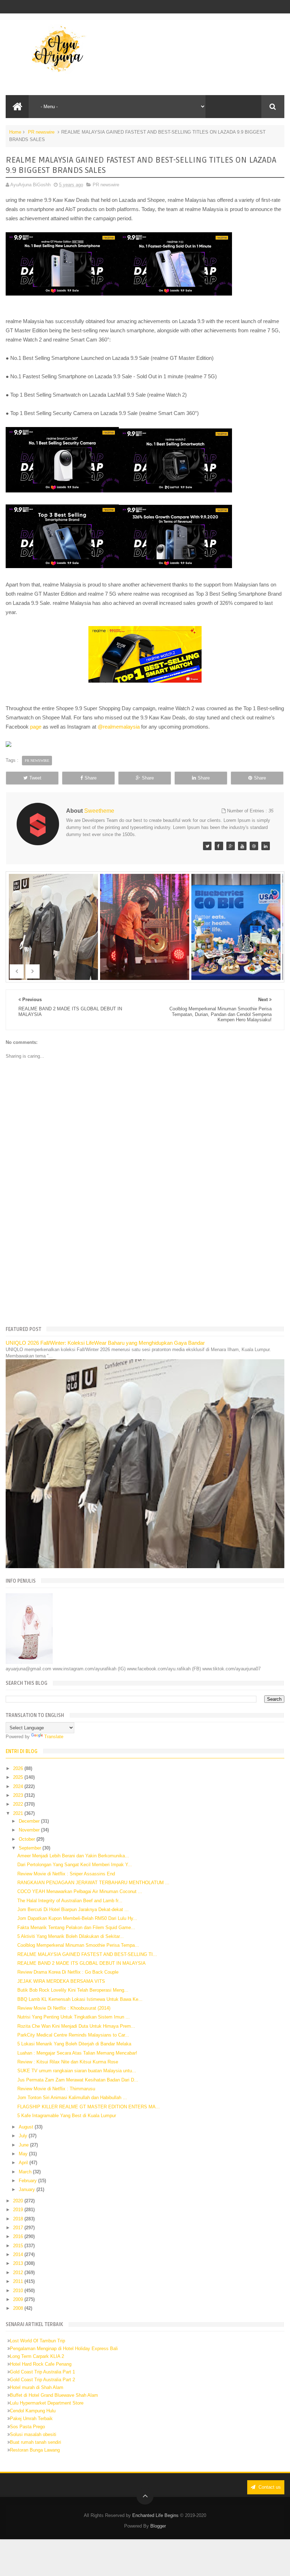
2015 (19, 2246)
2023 (19, 1795)
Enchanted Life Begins (155, 2515)
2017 (19, 2228)
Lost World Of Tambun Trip (37, 2341)
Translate (54, 1737)
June (24, 2145)
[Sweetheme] (207, 846)
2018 (19, 2219)
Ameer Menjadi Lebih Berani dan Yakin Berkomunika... (73, 1856)
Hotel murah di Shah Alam (37, 2387)
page (36, 727)
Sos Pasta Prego (27, 2427)
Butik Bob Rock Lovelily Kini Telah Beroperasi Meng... (73, 1990)
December (30, 1821)
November (30, 1830)
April (24, 2163)
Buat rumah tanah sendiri (36, 2442)
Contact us (269, 2487)
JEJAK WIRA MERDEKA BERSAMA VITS (61, 1981)
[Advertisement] (145, 1265)
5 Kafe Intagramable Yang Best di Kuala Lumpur (67, 2116)
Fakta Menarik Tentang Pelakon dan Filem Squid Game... (76, 1927)
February (28, 2181)
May (24, 2154)
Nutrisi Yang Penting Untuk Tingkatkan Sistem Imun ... (74, 2017)
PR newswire (41, 132)
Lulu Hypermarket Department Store (47, 2403)
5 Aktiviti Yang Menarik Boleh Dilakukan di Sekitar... (71, 1936)
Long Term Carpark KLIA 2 (37, 2356)
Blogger (158, 2526)
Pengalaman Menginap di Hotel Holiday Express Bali (64, 2349)
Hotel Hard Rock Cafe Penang (41, 2364)
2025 (19, 1777)
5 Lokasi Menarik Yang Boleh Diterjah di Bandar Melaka (74, 2044)
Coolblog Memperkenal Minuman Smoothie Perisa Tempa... (78, 1945)
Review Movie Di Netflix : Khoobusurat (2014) (64, 2008)
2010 (19, 2291)
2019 (19, 2210)
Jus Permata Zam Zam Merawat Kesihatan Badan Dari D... (78, 2080)
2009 (19, 2299)
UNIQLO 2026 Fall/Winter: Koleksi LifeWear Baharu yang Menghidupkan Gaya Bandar (105, 1343)
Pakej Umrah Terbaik (31, 2419)
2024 (19, 1786)
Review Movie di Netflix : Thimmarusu (56, 2089)
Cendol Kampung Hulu (33, 2411)
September (31, 1848)
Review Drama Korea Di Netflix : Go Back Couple (68, 1972)
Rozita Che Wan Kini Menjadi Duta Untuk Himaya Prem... (76, 2026)
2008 (19, 2308)
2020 (19, 2201)
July (24, 2136)
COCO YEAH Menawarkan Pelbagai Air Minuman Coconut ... (80, 1891)
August (27, 2127)
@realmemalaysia (119, 727)
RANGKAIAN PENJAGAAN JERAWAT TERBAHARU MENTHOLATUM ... (93, 1883)
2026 (19, 1768)
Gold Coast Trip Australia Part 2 (42, 2380)
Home (15, 132)
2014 (19, 2254)
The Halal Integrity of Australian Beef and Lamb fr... (70, 1901)
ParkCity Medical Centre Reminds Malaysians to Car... (73, 2035)
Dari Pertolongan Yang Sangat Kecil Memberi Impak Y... (75, 1865)
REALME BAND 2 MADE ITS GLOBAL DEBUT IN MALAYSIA (82, 1963)
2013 (19, 2263)
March (26, 2172)
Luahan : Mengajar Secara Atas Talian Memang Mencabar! (77, 2053)
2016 (19, 2236)
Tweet (35, 778)
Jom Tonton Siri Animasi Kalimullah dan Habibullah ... (72, 2098)
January (28, 2189)
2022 (19, 1804)
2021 (19, 1813)
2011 (19, 2281)
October (28, 1839)
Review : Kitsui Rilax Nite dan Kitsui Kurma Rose (68, 2062)
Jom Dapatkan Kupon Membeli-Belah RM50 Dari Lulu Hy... (77, 1918)
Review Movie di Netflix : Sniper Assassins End (66, 1874)
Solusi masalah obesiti (33, 2434)
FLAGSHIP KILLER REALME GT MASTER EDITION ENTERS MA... (89, 2107)
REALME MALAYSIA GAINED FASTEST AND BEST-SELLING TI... (87, 1954)
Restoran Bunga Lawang (35, 2450)
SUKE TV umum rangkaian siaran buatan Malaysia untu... (77, 2071)
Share (91, 778)
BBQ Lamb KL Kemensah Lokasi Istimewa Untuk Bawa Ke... (80, 1999)
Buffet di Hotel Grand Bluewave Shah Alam (54, 2395)
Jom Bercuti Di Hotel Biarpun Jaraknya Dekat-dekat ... (73, 1909)
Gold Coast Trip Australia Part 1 (42, 2372)
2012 (19, 2273)
